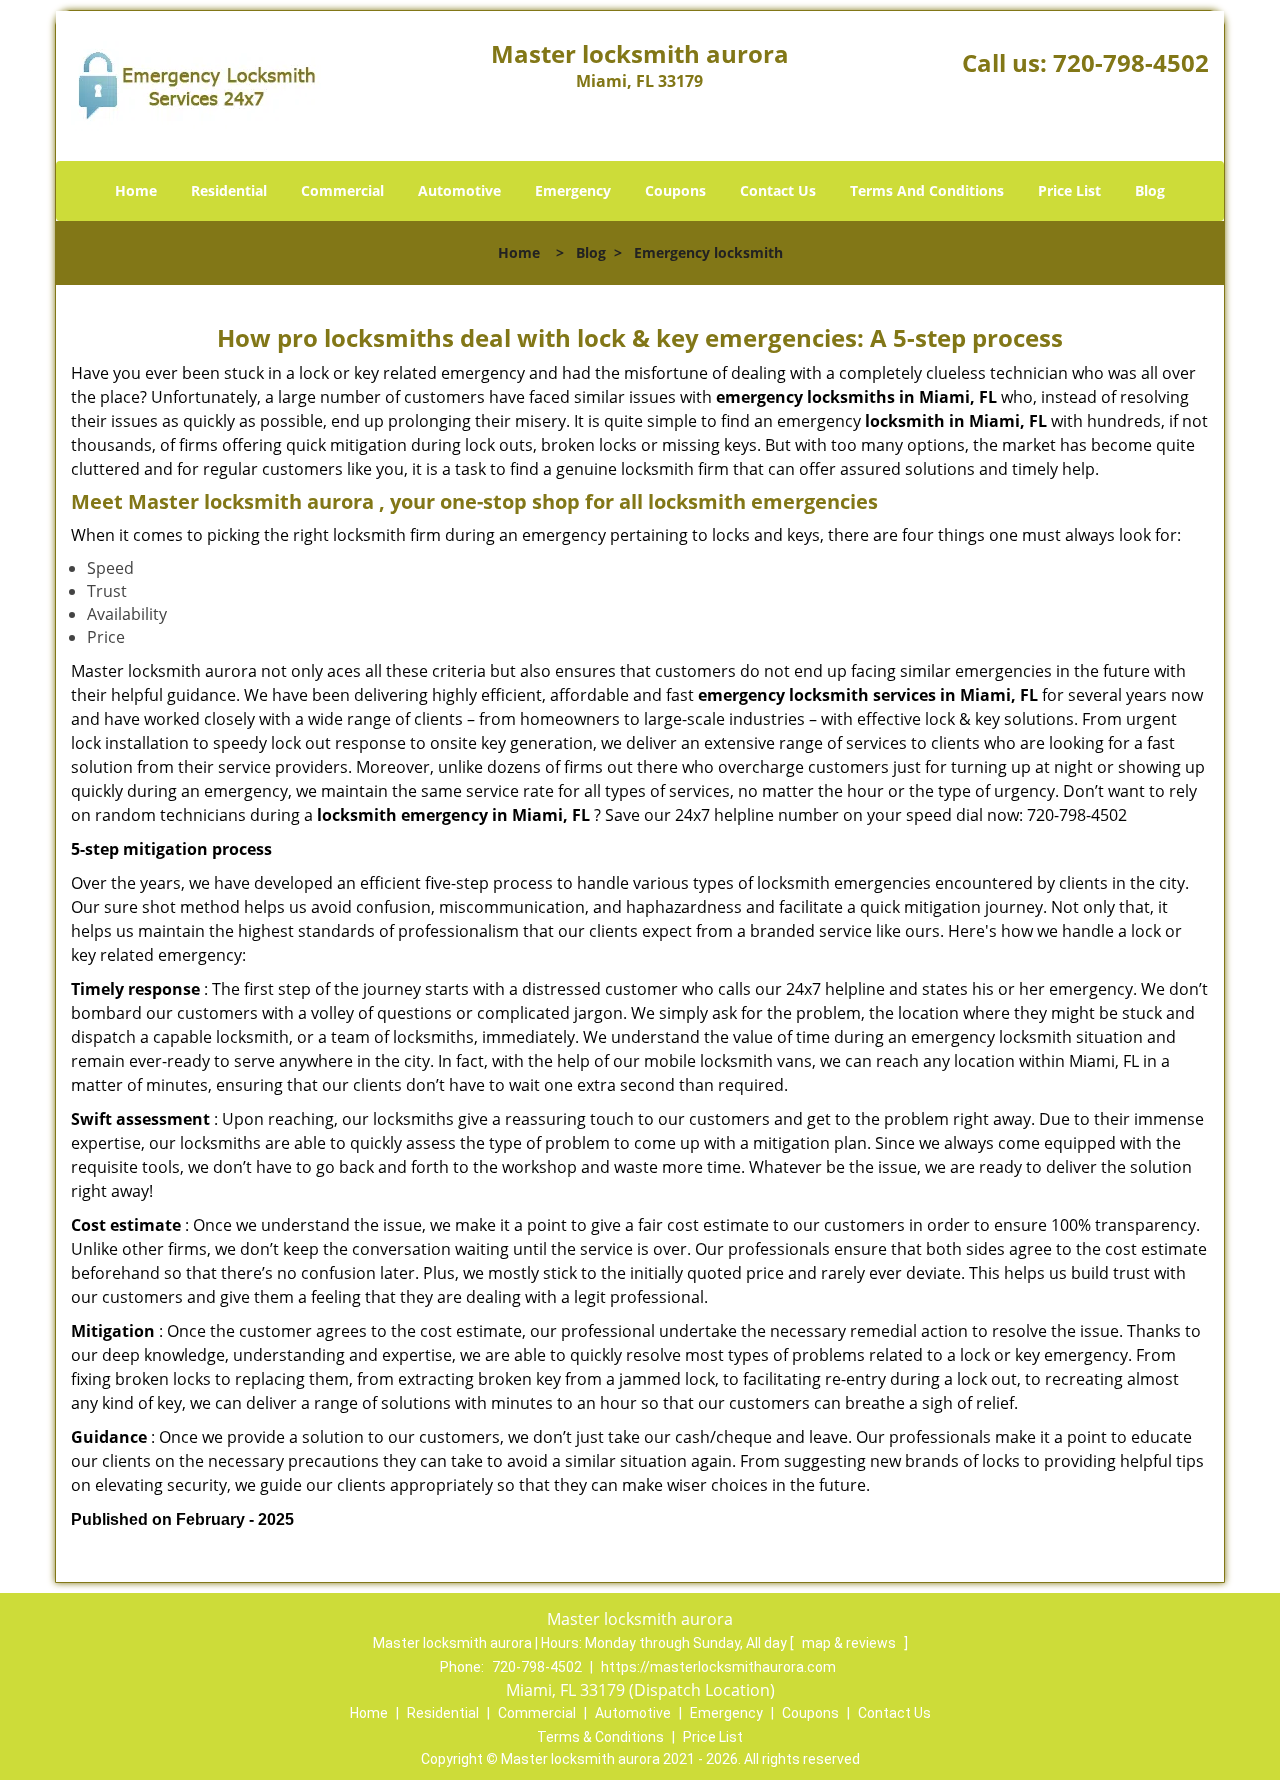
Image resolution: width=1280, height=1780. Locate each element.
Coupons (675, 190)
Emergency (573, 190)
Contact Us (778, 190)
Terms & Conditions (600, 1737)
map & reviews (850, 1643)
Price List (1069, 190)
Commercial (342, 190)
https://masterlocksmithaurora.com (718, 1667)
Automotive (459, 190)
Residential (229, 190)
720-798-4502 (1131, 62)
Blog (1150, 190)
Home (136, 190)
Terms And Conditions (927, 190)
